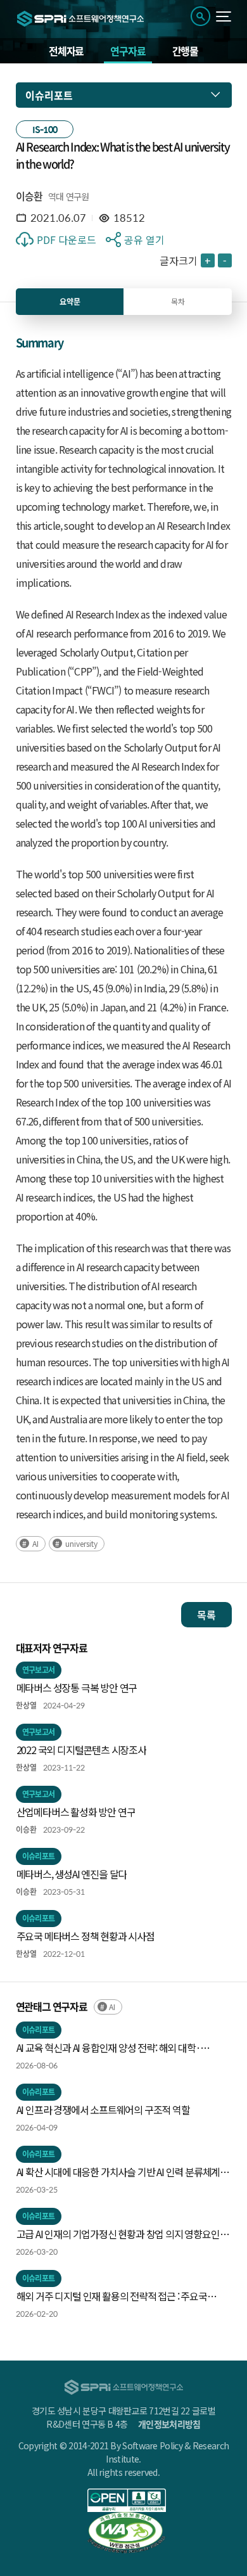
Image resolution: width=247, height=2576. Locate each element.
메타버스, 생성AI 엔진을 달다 (72, 1874)
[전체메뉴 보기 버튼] (224, 16)
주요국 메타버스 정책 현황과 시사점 (85, 1936)
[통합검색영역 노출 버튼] (200, 16)
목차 (178, 301)
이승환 (29, 196)
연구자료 (128, 51)
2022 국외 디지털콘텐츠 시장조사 (81, 1750)
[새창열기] (127, 2500)
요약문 (70, 302)
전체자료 (66, 51)
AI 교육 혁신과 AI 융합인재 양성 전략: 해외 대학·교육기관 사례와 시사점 (109, 2048)
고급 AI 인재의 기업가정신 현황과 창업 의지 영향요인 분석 (118, 2234)
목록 (206, 1615)
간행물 (185, 51)
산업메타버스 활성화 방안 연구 (76, 1812)
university (81, 1543)
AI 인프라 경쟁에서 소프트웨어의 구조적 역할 (103, 2110)
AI (35, 1543)
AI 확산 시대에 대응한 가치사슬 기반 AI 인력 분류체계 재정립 (118, 2172)
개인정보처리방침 (169, 2424)
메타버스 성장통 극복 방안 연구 (77, 1688)
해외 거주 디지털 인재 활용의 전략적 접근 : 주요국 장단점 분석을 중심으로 (112, 2297)
